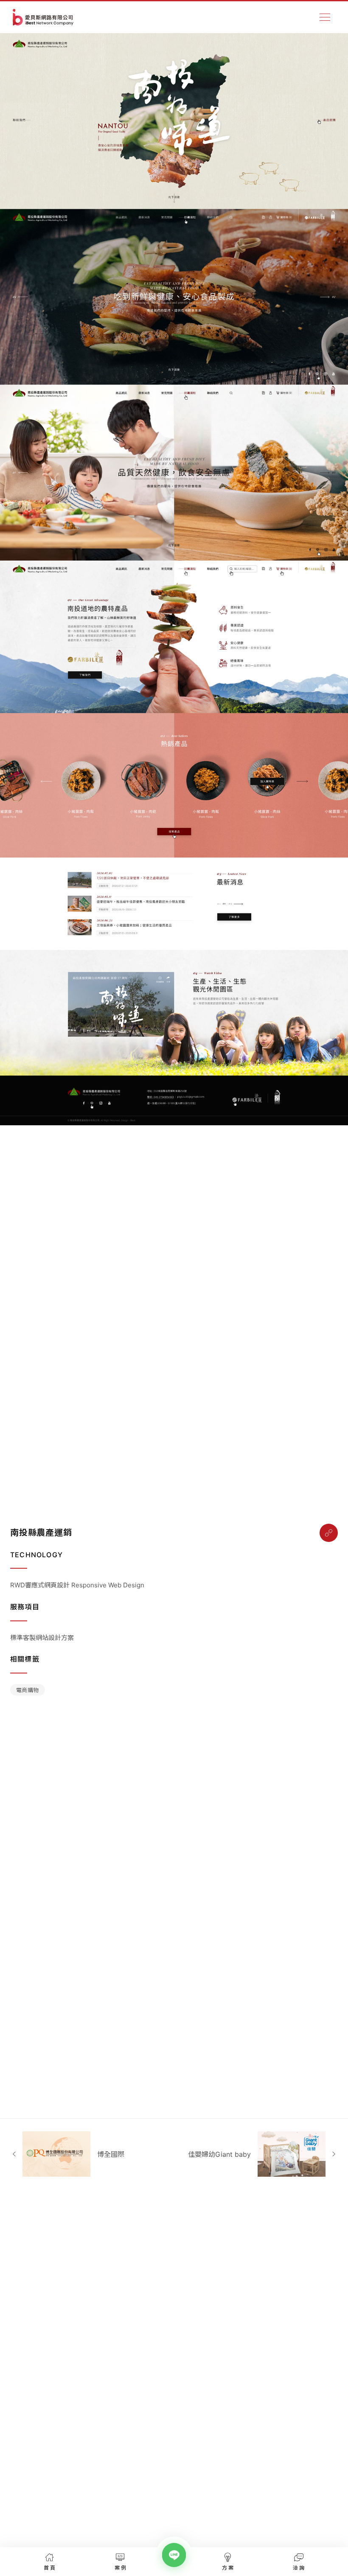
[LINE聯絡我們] (174, 2555)
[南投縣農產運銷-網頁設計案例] (329, 1533)
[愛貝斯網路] (43, 17)
